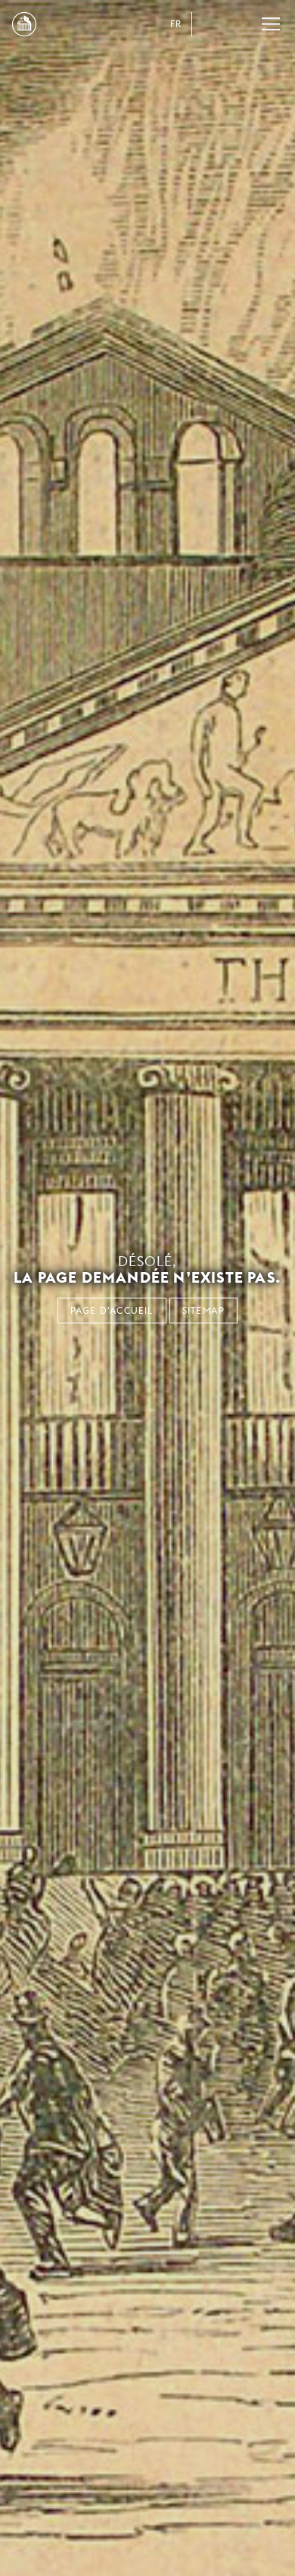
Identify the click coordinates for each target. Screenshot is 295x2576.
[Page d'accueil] (24, 24)
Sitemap (203, 1310)
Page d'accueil (112, 1310)
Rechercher (241, 24)
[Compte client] (210, 24)
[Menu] (271, 24)
